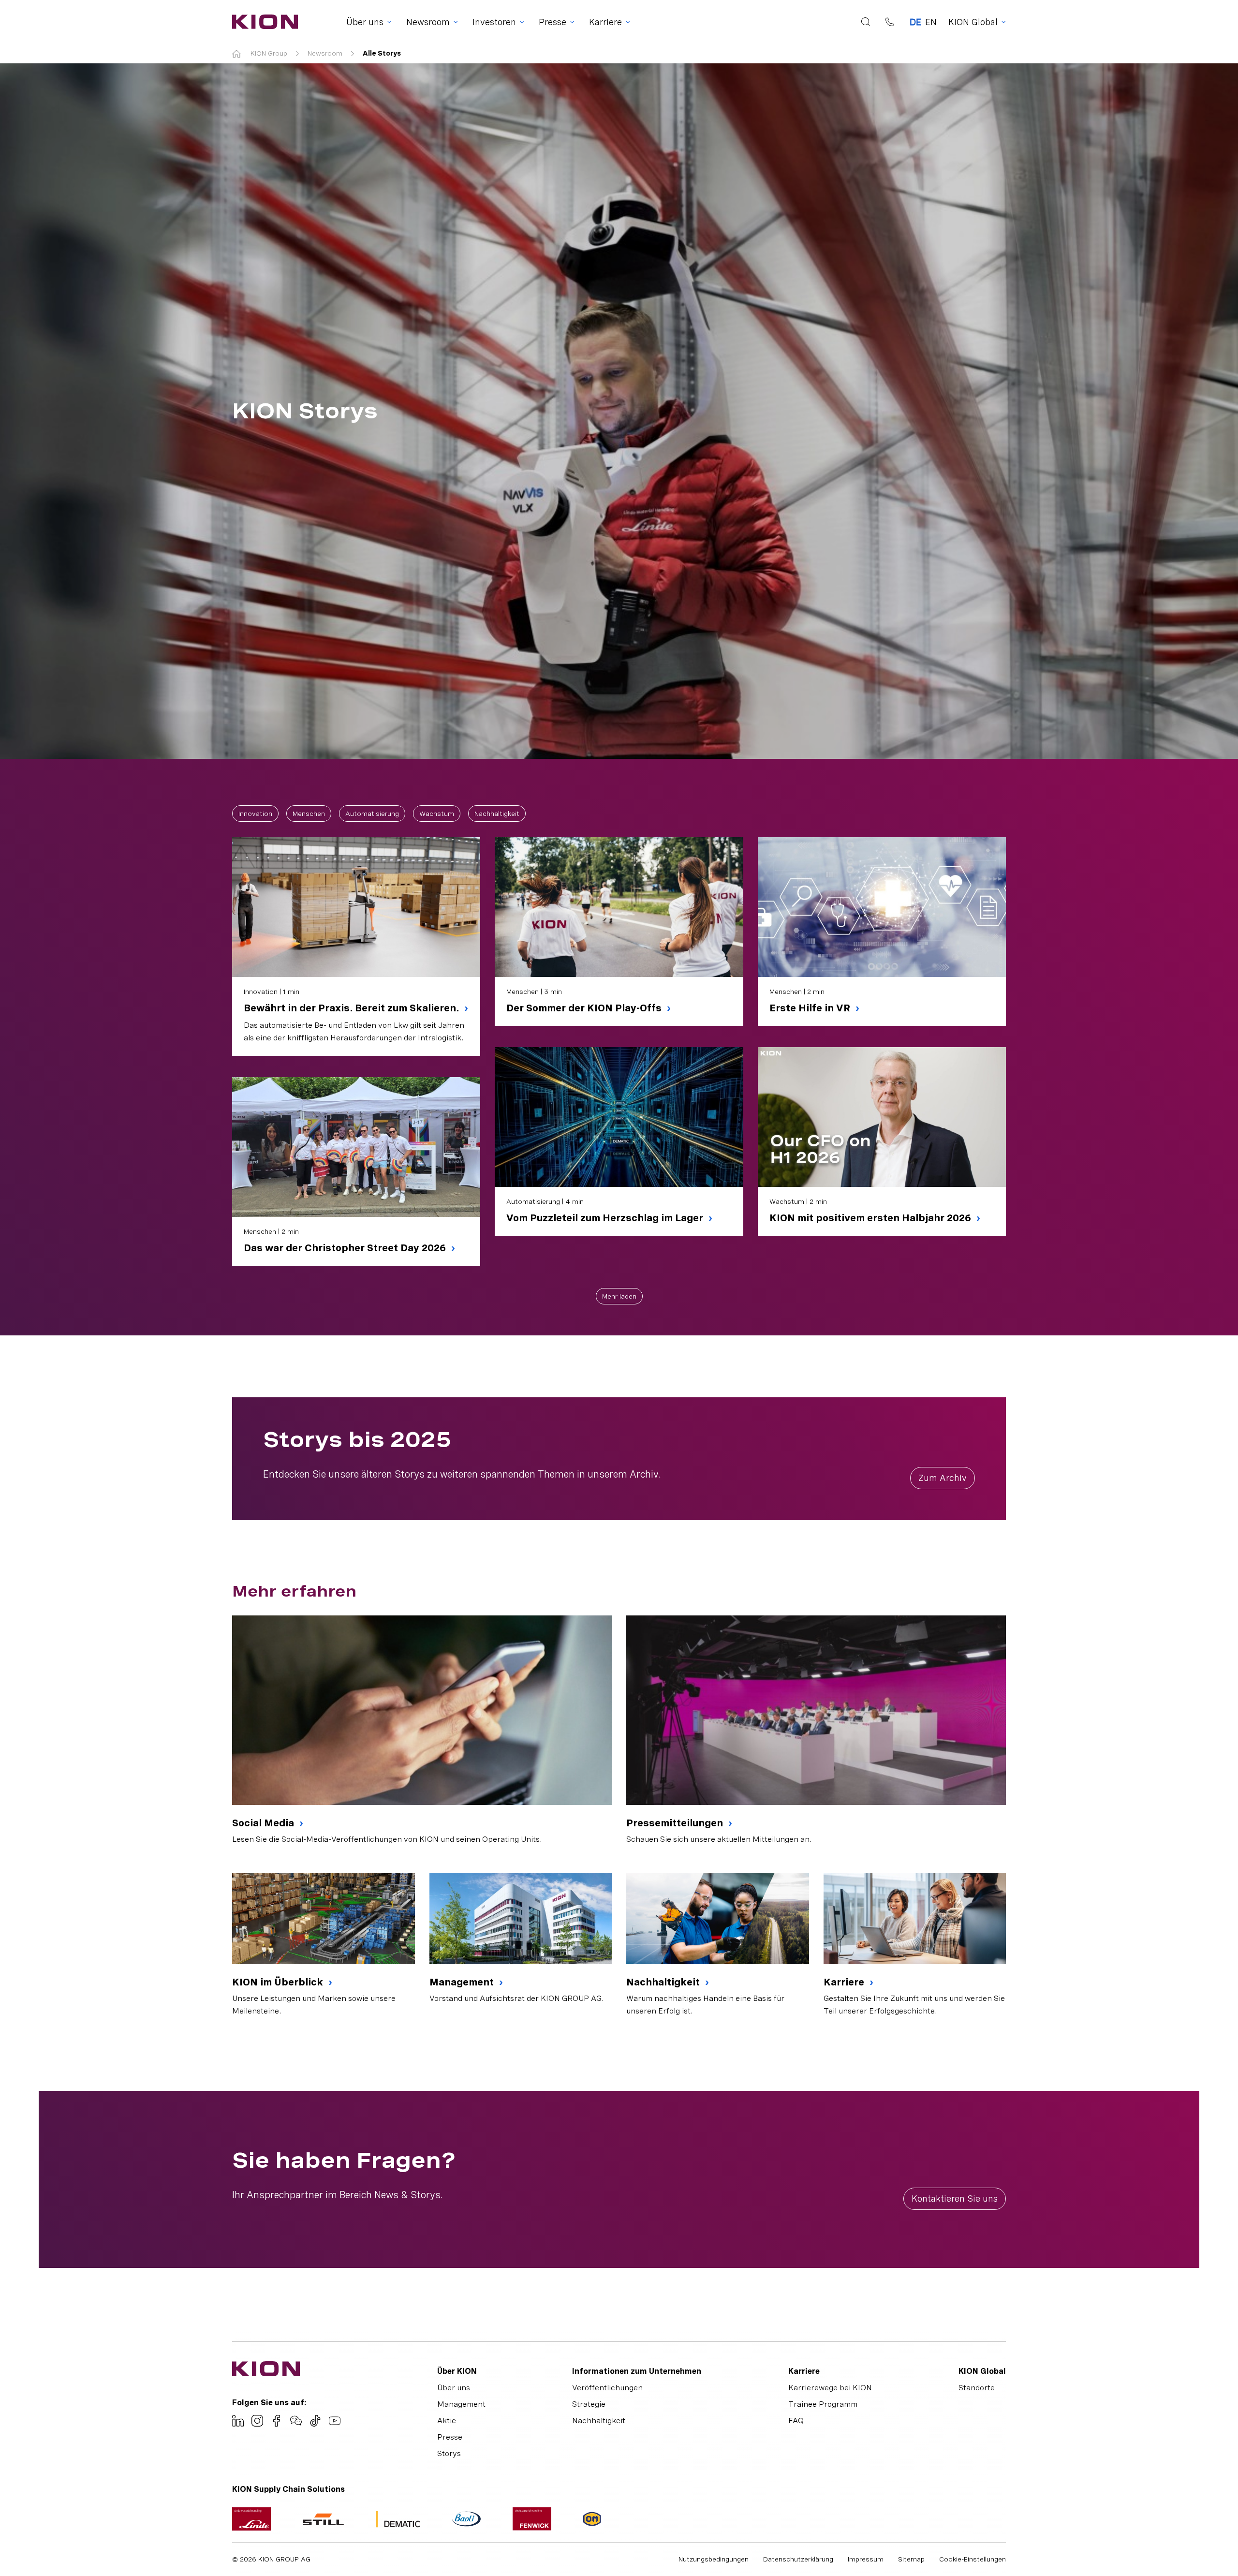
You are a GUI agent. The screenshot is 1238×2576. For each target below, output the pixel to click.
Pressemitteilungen (676, 1823)
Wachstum (437, 814)
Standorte (977, 2388)
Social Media (264, 1823)
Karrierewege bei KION (830, 2388)
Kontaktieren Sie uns (955, 2198)
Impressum (866, 2559)
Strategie (589, 2404)
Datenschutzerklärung (798, 2559)
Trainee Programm (823, 2404)
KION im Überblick (279, 1982)
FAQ (796, 2421)
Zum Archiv (943, 1478)
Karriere (845, 1982)
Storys (449, 2453)
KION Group (269, 53)
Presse (450, 2437)
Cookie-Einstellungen (973, 2559)
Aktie (447, 2421)
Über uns (454, 2388)
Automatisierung (372, 814)
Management (463, 1982)
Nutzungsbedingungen (714, 2559)
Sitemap (911, 2559)
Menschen (309, 814)
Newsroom (325, 53)
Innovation (255, 814)
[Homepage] (262, 22)
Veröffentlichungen (607, 2388)
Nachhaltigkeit (497, 814)
